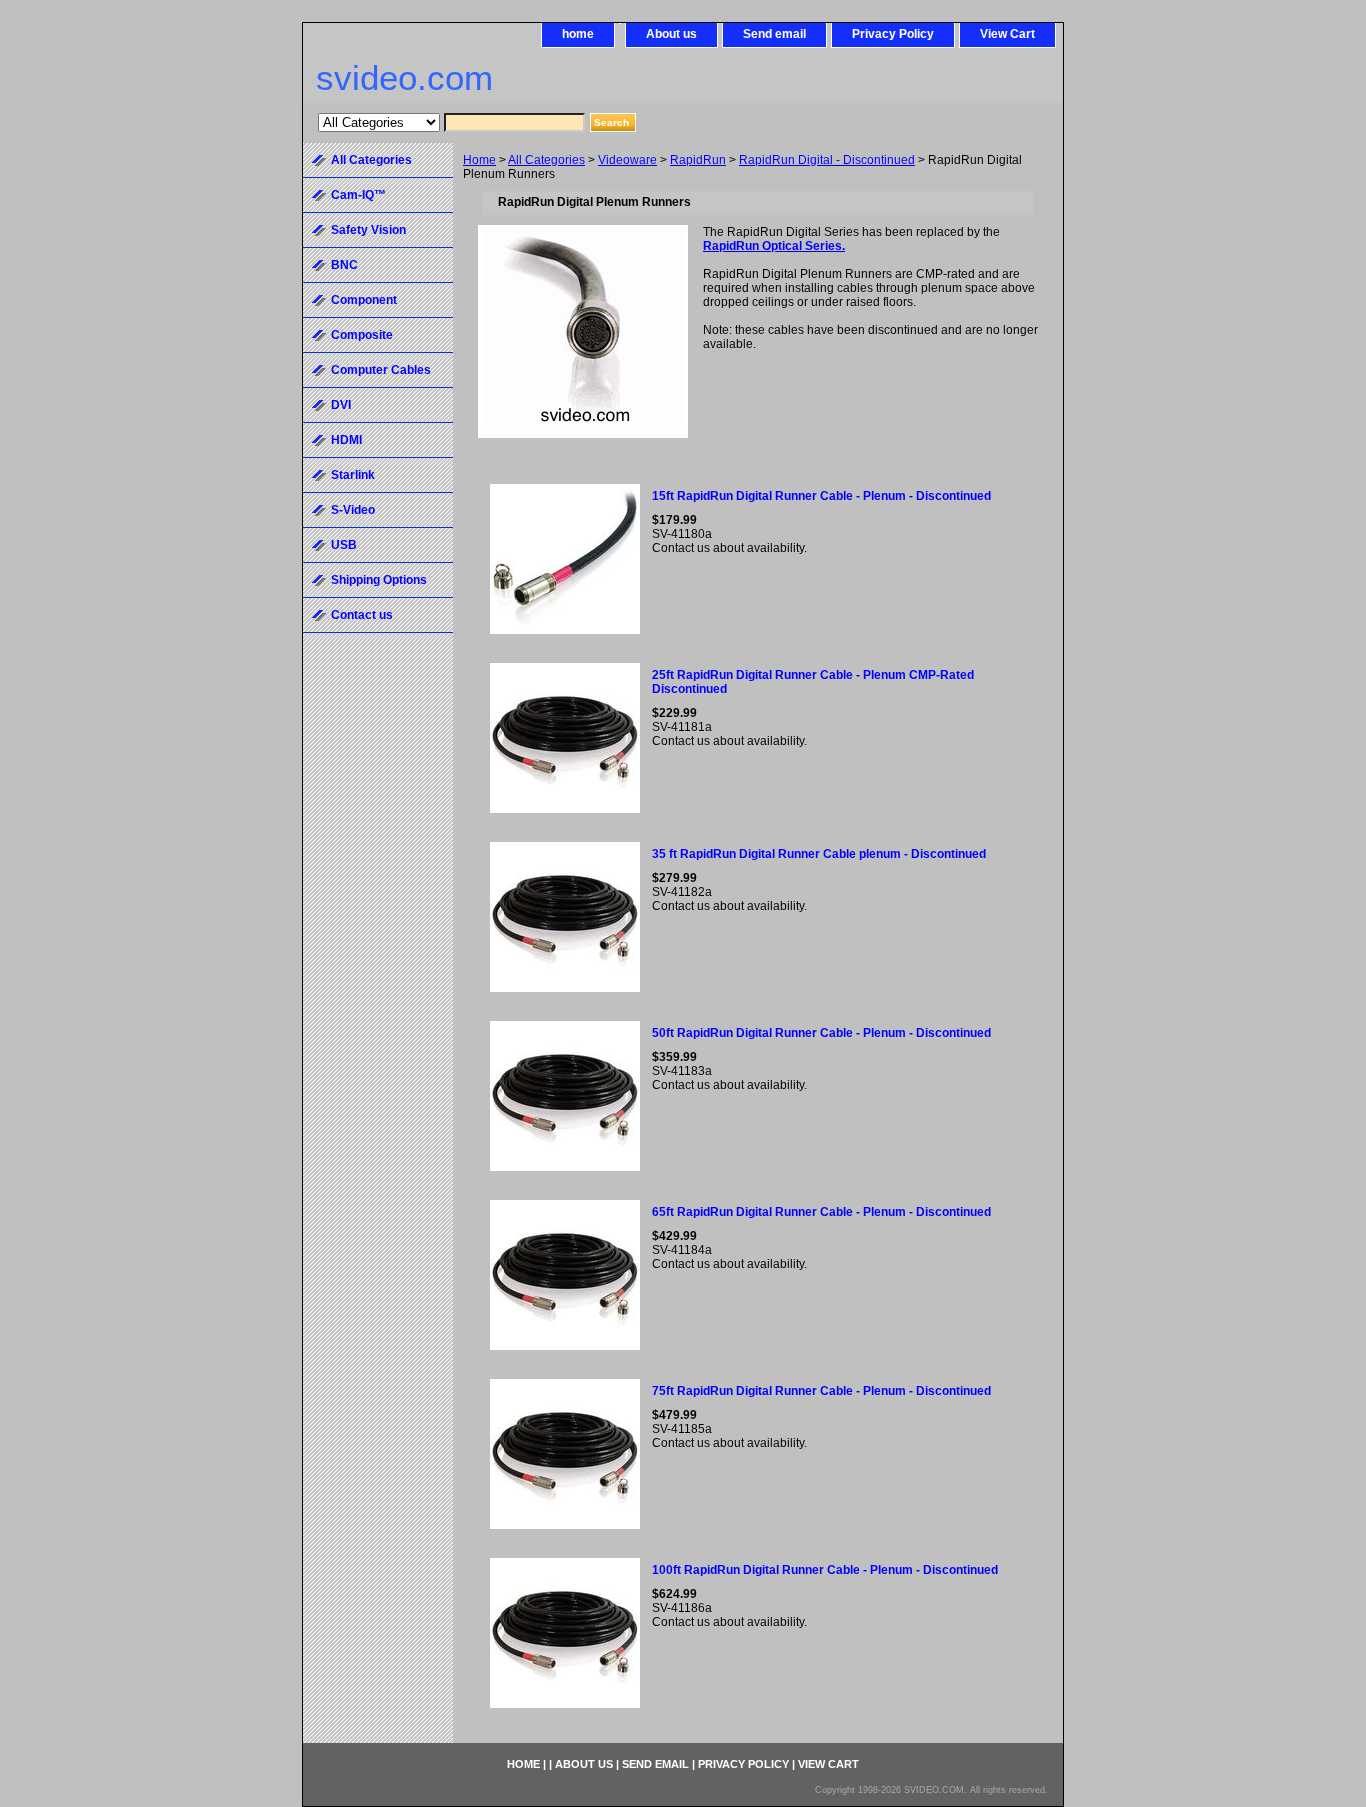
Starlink (353, 475)
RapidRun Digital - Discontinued (827, 160)
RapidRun (698, 160)
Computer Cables (381, 370)
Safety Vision (368, 230)
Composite (362, 335)
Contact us (362, 615)
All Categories (546, 160)
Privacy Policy (893, 34)
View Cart (1007, 34)
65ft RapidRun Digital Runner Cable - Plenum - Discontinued (821, 1212)
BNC (344, 265)
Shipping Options (379, 580)
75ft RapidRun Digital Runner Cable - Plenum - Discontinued (821, 1391)
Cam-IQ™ (358, 195)
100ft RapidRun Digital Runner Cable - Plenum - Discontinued (825, 1570)
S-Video (353, 510)
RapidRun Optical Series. (774, 246)
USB (344, 545)
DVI (341, 405)
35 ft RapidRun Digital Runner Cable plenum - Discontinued (819, 854)
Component (364, 300)
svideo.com (404, 77)
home (578, 34)
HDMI (346, 440)
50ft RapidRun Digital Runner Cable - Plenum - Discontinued (821, 1033)
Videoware (627, 160)
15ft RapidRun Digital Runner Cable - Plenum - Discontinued (821, 496)
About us (671, 34)
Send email (774, 34)
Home (479, 160)
